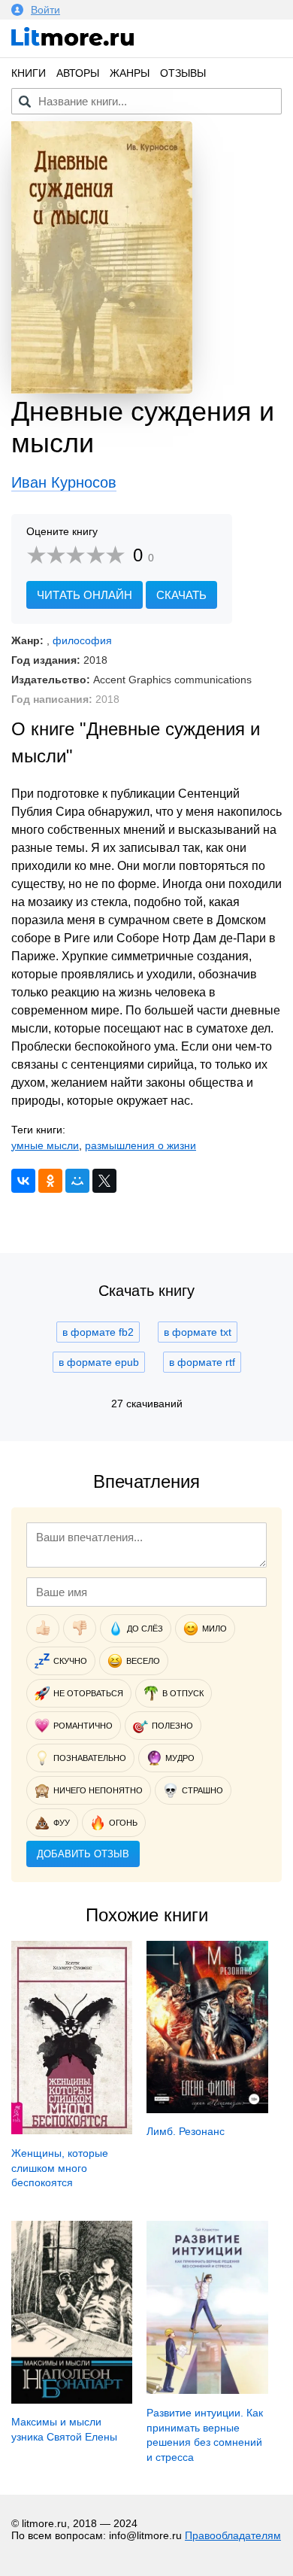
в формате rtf (202, 1362)
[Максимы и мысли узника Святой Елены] (72, 2400)
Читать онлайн (85, 595)
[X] (104, 1181)
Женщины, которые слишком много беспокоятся (60, 2168)
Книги (29, 73)
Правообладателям (233, 2535)
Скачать (181, 595)
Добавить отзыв (83, 1854)
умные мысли (45, 1145)
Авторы (78, 73)
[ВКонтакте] (23, 1181)
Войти (45, 10)
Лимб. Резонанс (186, 2131)
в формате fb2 (98, 1332)
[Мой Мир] (77, 1181)
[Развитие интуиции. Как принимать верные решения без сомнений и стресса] (207, 2390)
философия (82, 640)
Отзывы (183, 73)
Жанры (130, 73)
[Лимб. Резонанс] (207, 2109)
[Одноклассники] (50, 1181)
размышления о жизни (140, 1145)
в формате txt (198, 1332)
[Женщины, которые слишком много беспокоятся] (72, 2130)
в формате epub (99, 1362)
